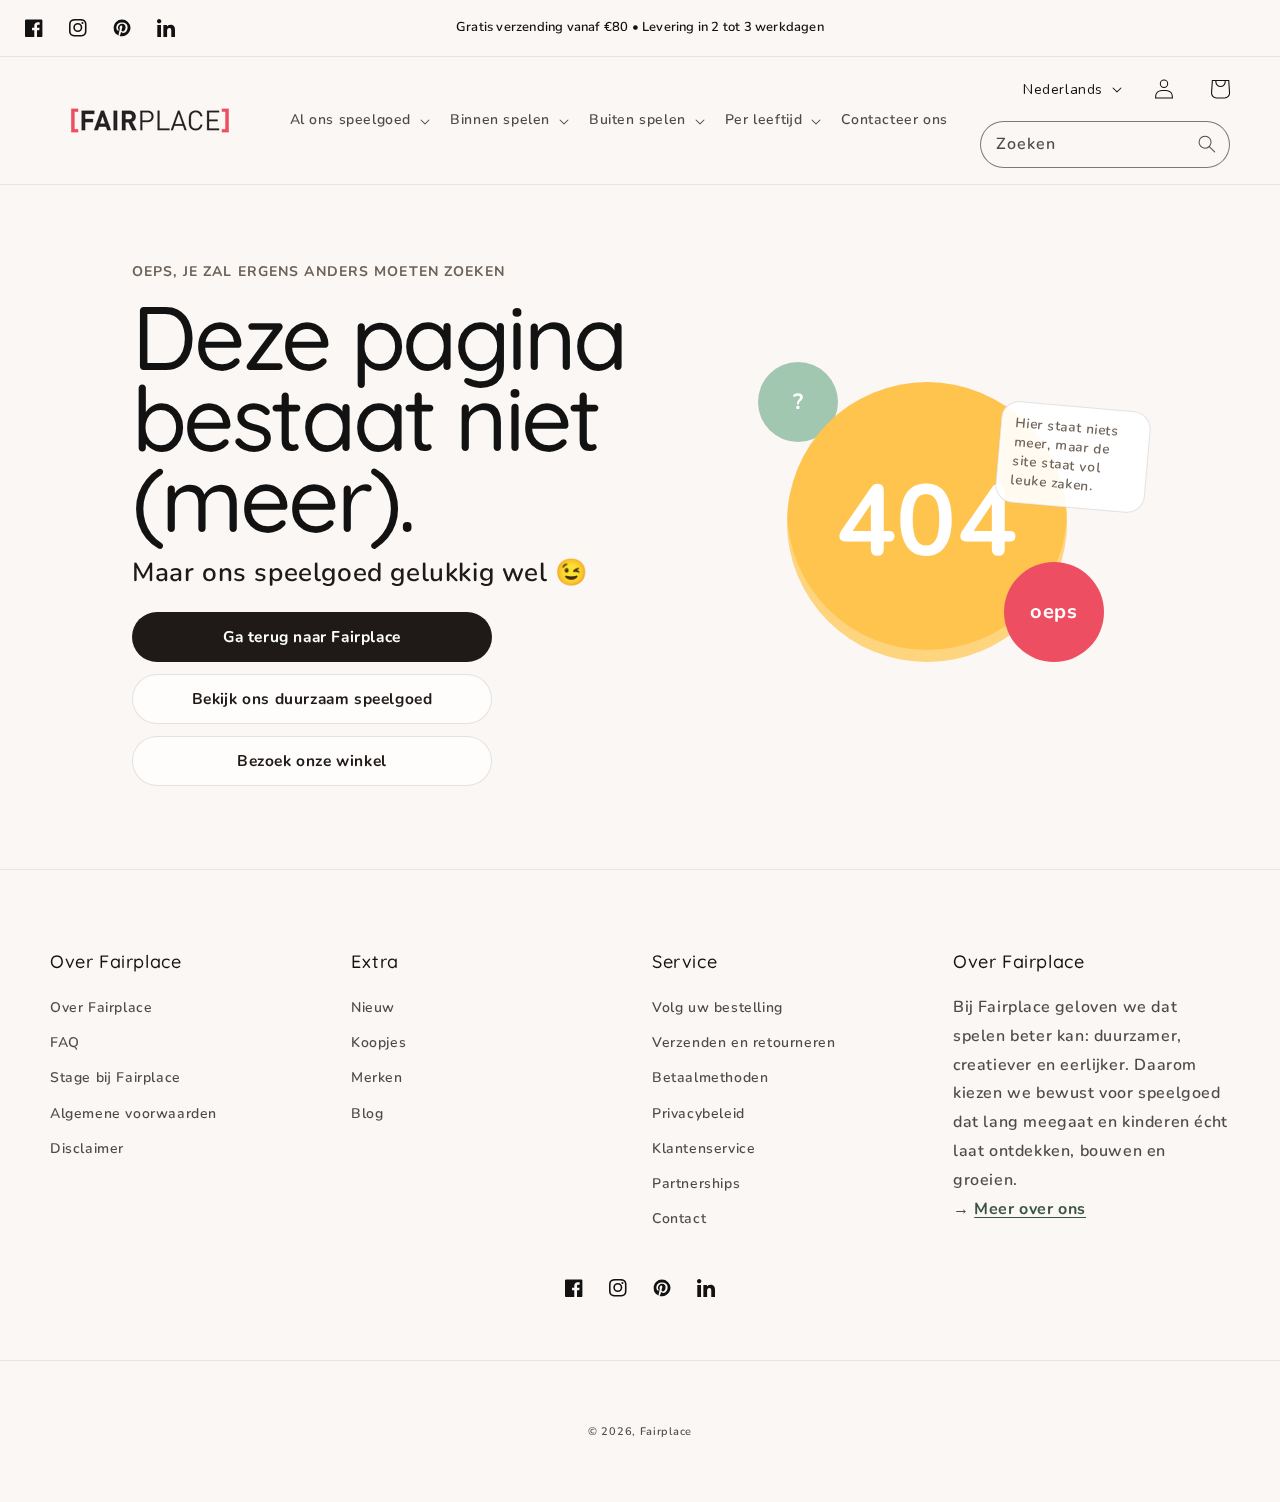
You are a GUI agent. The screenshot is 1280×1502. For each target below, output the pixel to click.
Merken (377, 1077)
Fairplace (666, 1431)
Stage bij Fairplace (115, 1077)
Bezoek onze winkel (312, 760)
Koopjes (378, 1042)
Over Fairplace (101, 1007)
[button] (358, 120)
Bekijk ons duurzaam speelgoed (312, 698)
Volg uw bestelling (717, 1007)
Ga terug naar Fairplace (312, 636)
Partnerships (696, 1183)
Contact (679, 1218)
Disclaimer (87, 1148)
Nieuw (373, 1007)
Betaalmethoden (710, 1077)
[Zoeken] (1207, 144)
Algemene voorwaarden (133, 1113)
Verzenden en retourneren (743, 1042)
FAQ (65, 1042)
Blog (367, 1113)
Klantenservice (703, 1148)
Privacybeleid (698, 1113)
